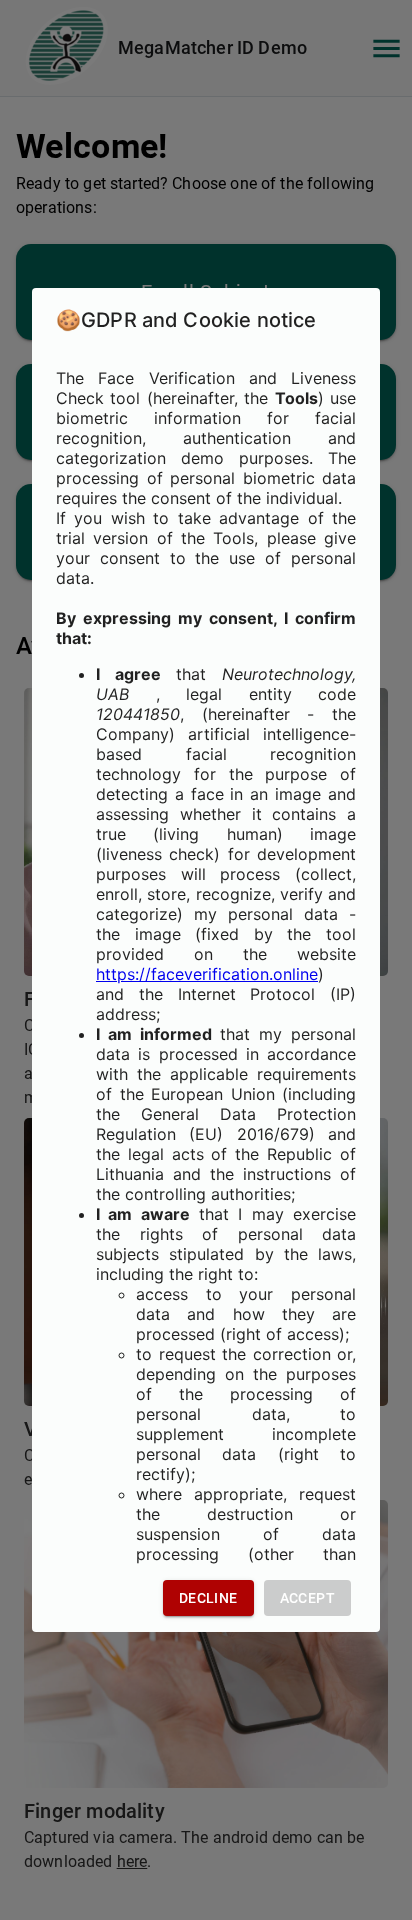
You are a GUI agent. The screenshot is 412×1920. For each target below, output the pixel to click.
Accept (307, 1598)
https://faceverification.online (207, 974)
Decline (208, 1598)
